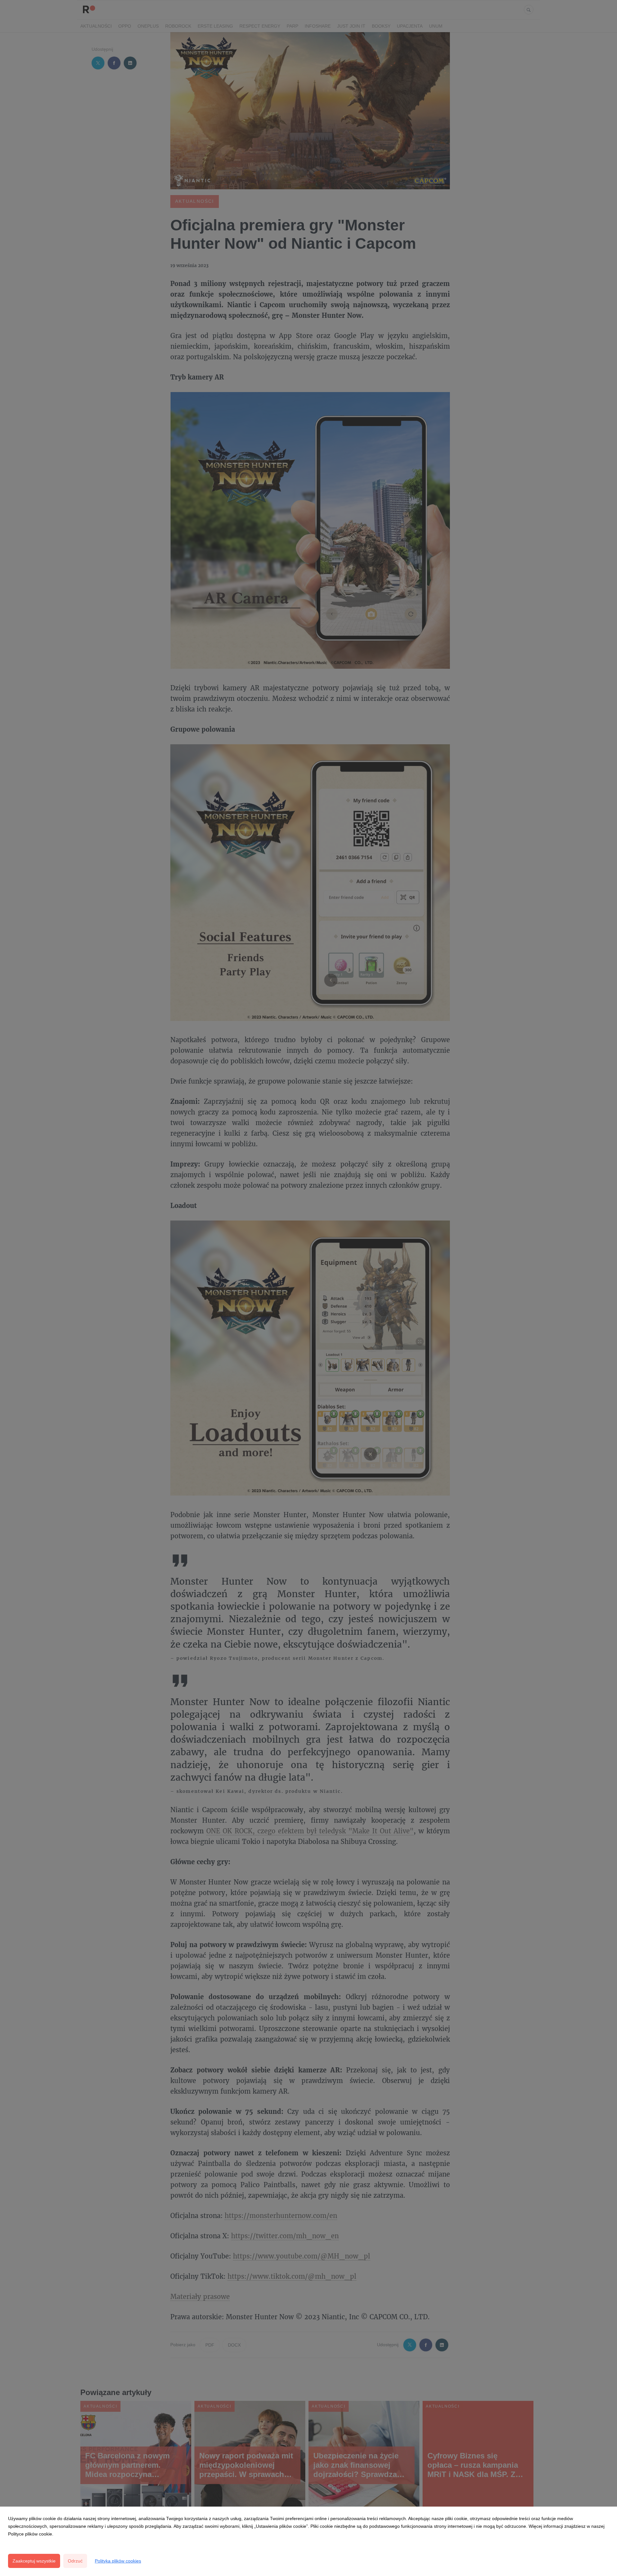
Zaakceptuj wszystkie (34, 2561)
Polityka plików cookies (118, 2561)
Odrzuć (75, 2561)
